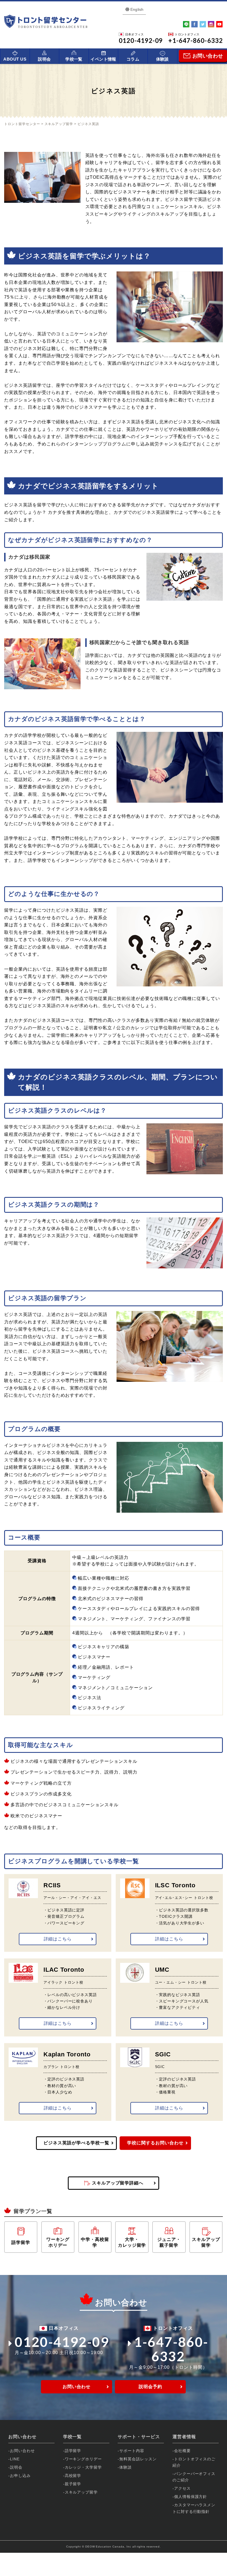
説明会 (44, 59)
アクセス (182, 2488)
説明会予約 (150, 2387)
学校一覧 (74, 59)
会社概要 (182, 2451)
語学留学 (73, 2451)
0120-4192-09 (62, 2342)
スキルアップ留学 (81, 2492)
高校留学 (73, 2476)
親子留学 (73, 2484)
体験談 (162, 59)
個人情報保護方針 (191, 2497)
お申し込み (20, 2476)
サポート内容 (132, 2451)
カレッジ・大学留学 (83, 2467)
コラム (133, 59)
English (137, 9)
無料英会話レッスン (138, 2459)
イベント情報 (103, 59)
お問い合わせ (77, 2387)
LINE (15, 2459)
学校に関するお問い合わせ (155, 2143)
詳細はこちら (58, 1939)
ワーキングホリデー (83, 2459)
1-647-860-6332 (171, 2349)
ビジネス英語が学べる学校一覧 (76, 2143)
